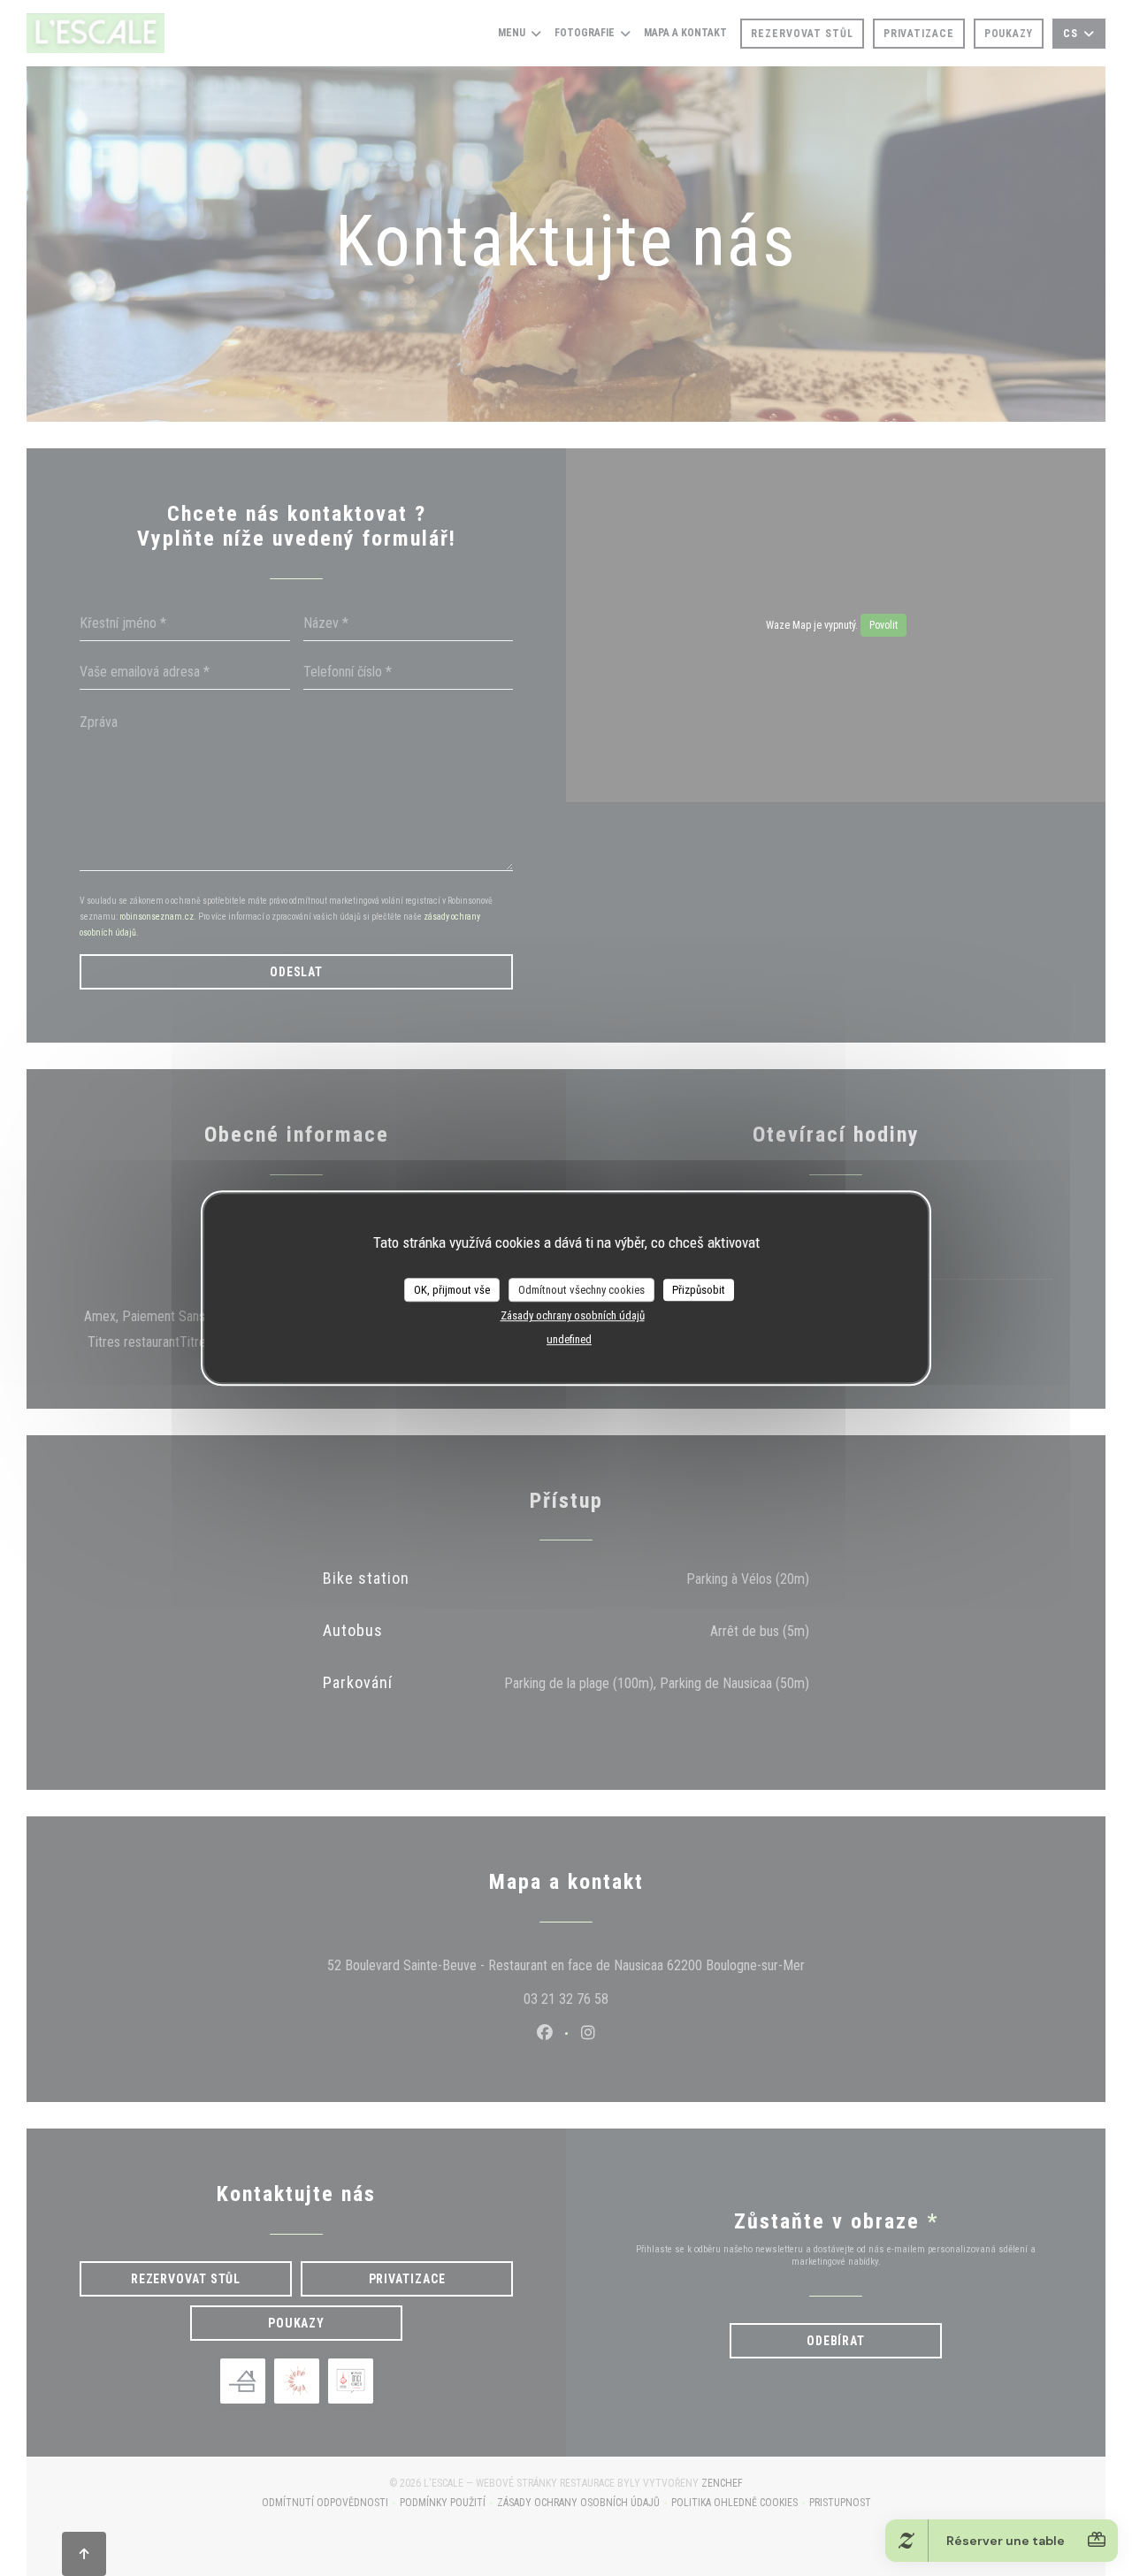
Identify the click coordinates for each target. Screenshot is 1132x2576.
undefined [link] (569, 1339)
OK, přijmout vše (452, 1290)
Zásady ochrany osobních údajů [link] (573, 1315)
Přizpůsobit (699, 1290)
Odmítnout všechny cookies (581, 1290)
